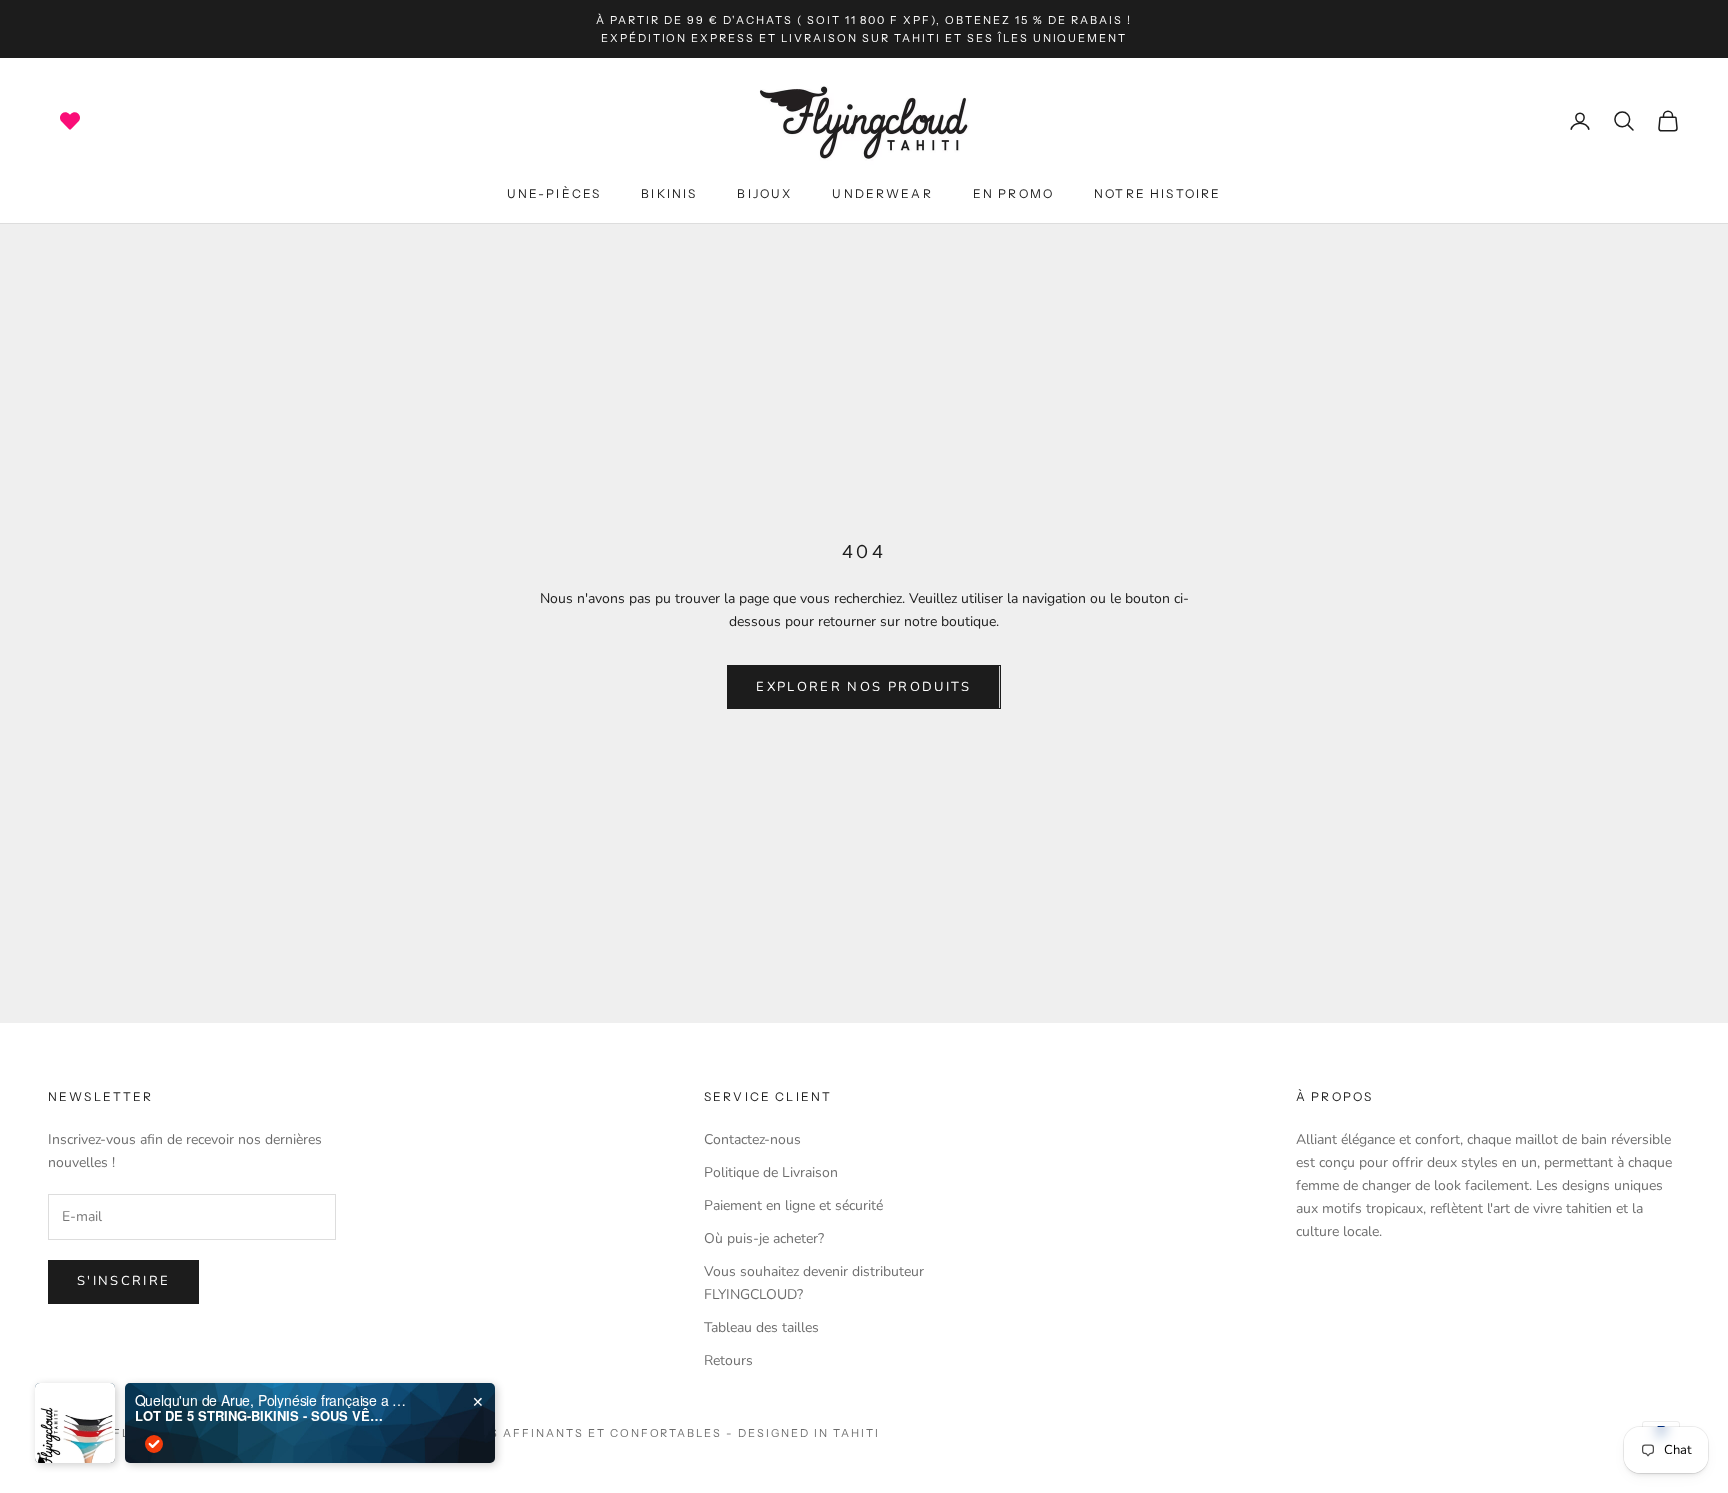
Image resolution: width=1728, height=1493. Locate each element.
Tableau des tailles (761, 1327)
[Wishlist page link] (70, 121)
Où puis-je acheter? (764, 1238)
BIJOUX (764, 194)
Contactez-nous (752, 1139)
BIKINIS (669, 194)
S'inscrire (123, 1281)
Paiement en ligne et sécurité (793, 1205)
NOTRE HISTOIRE (1157, 194)
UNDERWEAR (882, 194)
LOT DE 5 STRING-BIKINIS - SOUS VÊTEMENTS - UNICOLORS (260, 1416)
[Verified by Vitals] (154, 1444)
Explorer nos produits (863, 687)
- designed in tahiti (803, 1433)
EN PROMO (1013, 194)
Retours (728, 1360)
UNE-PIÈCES (554, 194)
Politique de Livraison (771, 1172)
